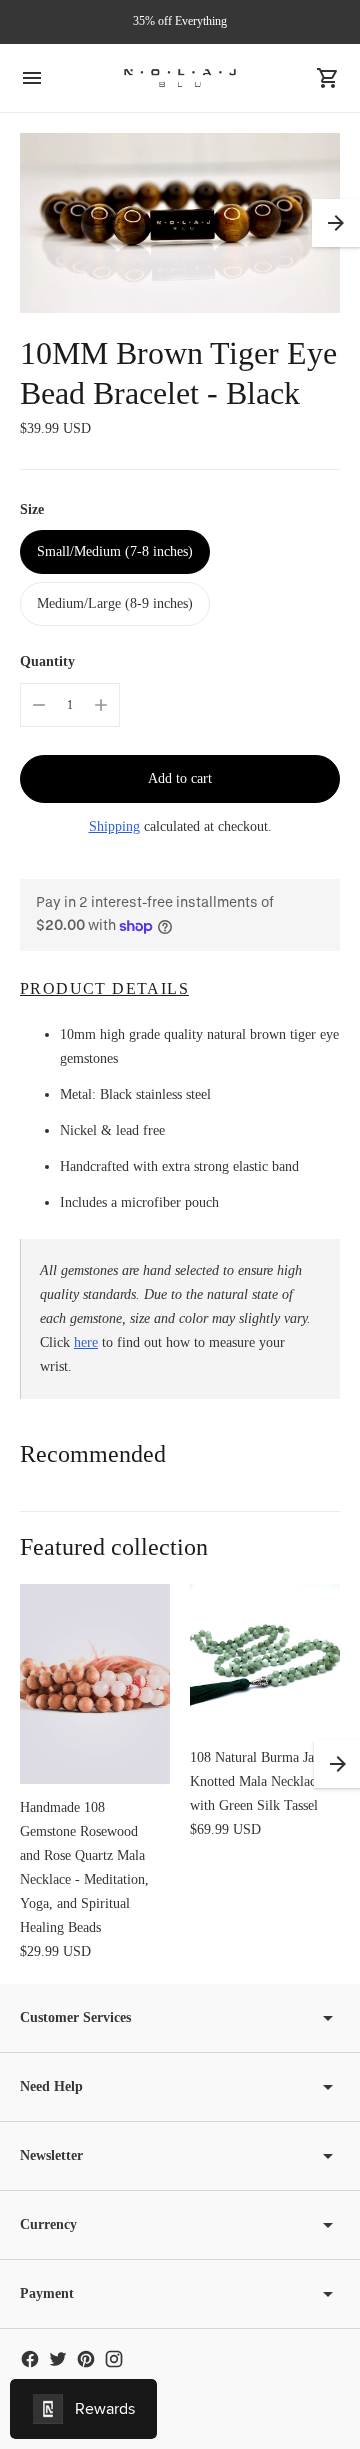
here (86, 1342)
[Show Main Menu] (32, 78)
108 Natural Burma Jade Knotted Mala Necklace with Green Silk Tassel (258, 1781)
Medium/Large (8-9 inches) (115, 603)
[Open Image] (180, 223)
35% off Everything (180, 21)
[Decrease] (39, 705)
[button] (336, 223)
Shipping (114, 826)
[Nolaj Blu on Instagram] (114, 2359)
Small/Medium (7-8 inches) (115, 551)
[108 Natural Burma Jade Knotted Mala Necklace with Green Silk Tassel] (265, 1659)
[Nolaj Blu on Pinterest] (86, 2359)
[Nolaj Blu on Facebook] (30, 2359)
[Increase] (101, 705)
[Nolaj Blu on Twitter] (58, 2359)
